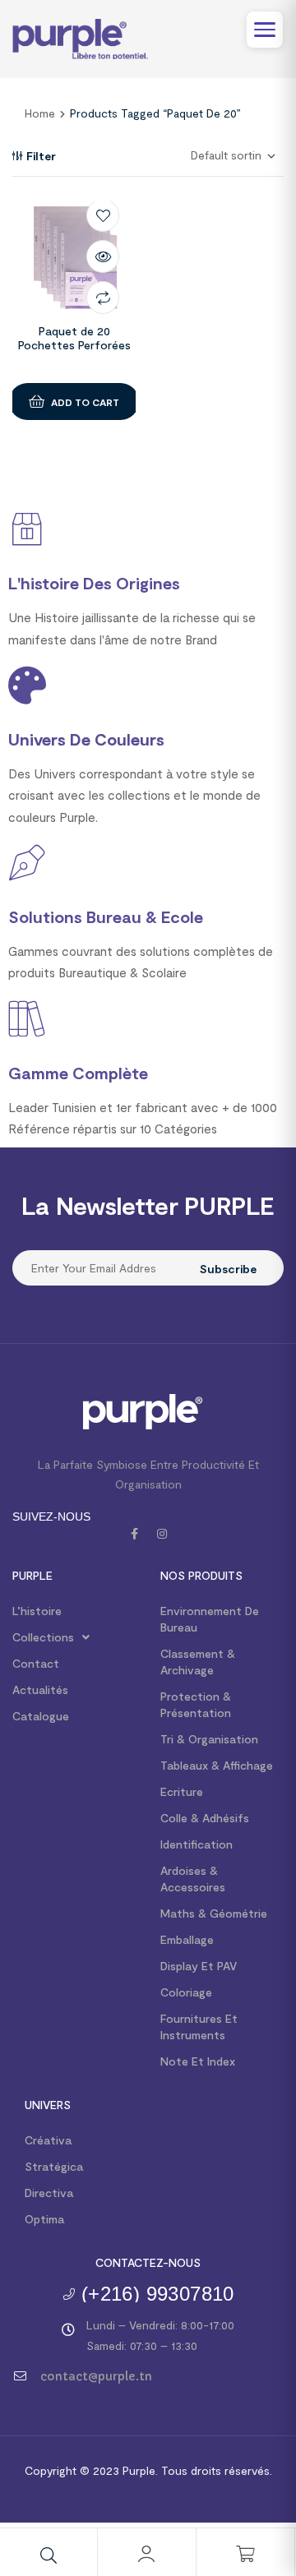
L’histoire (37, 1611)
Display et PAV (199, 1966)
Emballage (187, 1939)
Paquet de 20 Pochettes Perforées (74, 338)
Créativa (48, 2140)
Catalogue (41, 1716)
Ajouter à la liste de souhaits (103, 215)
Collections (43, 1637)
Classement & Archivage (198, 1662)
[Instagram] (162, 1534)
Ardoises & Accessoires (193, 1879)
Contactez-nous (148, 2262)
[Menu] (265, 30)
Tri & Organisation (209, 1739)
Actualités (40, 1690)
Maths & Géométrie (214, 1913)
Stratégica (54, 2166)
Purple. (139, 2470)
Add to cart (85, 402)
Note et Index (198, 2061)
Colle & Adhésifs (205, 1818)
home (40, 113)
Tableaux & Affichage (217, 1765)
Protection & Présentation (196, 1704)
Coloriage (186, 1992)
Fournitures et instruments (199, 2027)
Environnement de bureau (210, 1619)
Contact (36, 1663)
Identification (197, 1844)
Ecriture (182, 1791)
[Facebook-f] (134, 1534)
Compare (103, 298)
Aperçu (103, 256)
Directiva (49, 2193)
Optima (44, 2219)
